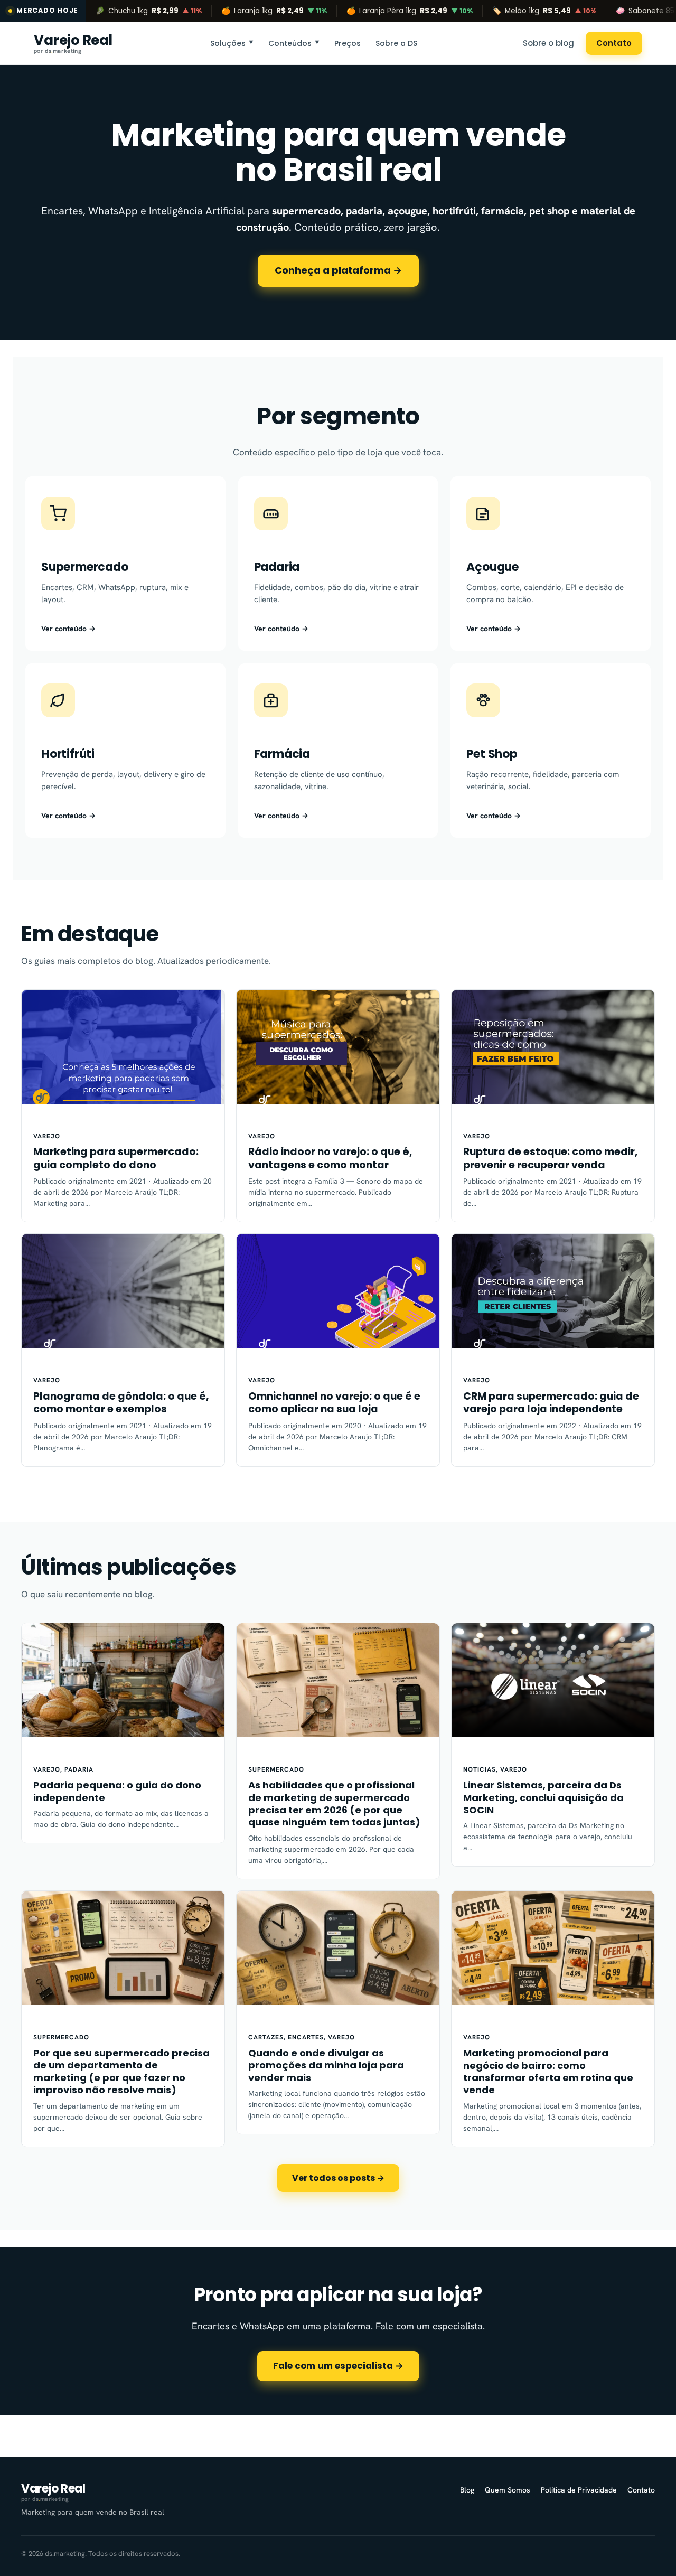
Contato (614, 43)
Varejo (47, 1136)
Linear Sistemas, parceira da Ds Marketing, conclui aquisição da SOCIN (543, 1797)
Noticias (480, 1769)
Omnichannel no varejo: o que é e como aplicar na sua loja (334, 1403)
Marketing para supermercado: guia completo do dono (116, 1159)
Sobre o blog (548, 43)
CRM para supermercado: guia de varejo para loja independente (551, 1403)
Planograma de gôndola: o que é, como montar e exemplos (121, 1403)
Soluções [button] (232, 43)
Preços (348, 43)
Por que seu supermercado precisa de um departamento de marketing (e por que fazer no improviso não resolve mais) (121, 2072)
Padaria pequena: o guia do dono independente (117, 1791)
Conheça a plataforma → (338, 270)
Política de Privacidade (579, 2490)
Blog (467, 2490)
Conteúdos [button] (294, 43)
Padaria (79, 1769)
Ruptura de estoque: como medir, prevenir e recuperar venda (550, 1159)
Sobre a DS (396, 43)
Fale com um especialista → (338, 2366)
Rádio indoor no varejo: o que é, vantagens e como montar (330, 1159)
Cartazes (266, 2037)
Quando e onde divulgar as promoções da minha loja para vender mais (326, 2065)
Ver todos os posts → (338, 2178)
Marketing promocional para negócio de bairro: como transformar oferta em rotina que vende (548, 2072)
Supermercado (276, 1769)
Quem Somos (508, 2490)
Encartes (306, 2037)
